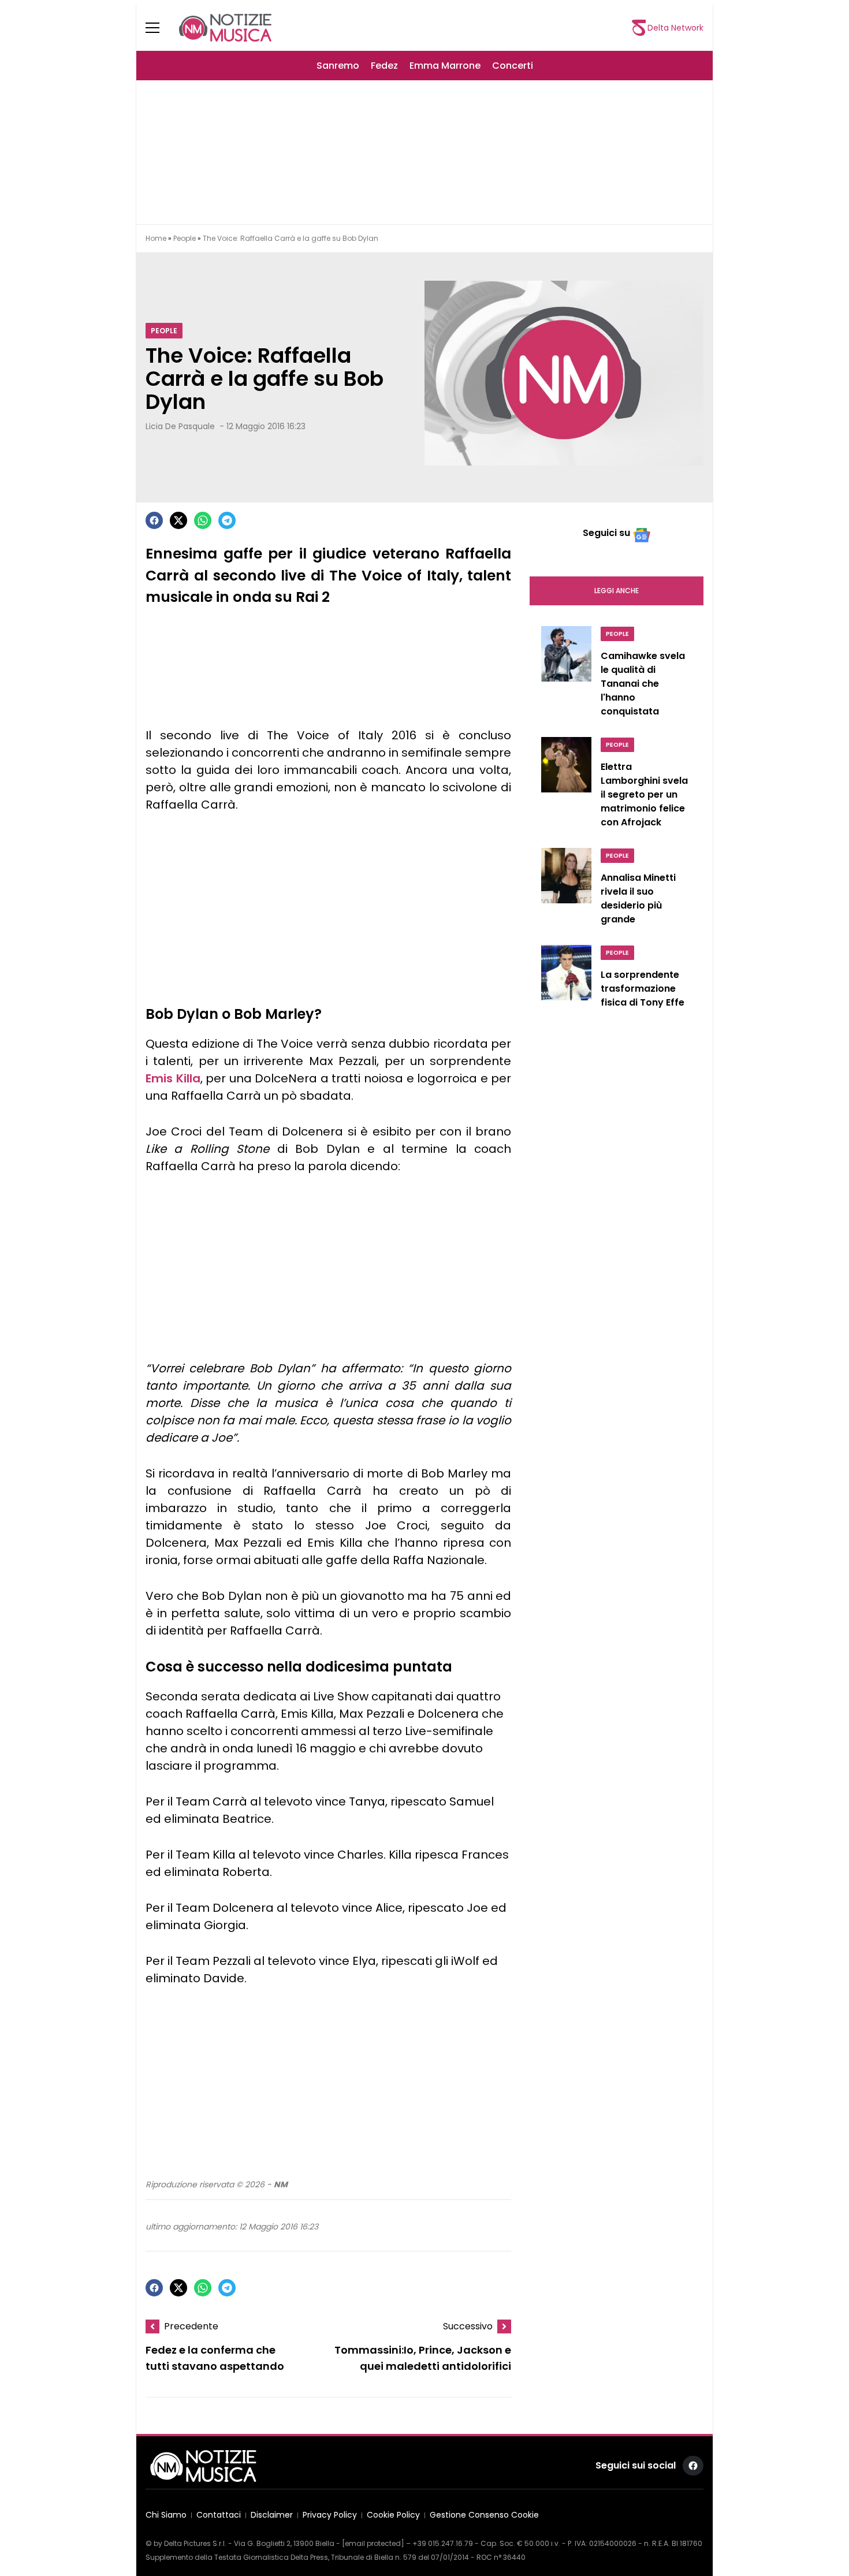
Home (156, 238)
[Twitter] (178, 520)
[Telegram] (227, 520)
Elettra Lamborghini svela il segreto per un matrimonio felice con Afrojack (644, 794)
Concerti (513, 66)
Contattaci (219, 2515)
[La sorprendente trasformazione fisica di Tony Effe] (566, 980)
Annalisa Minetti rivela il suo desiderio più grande (638, 898)
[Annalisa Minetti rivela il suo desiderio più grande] (566, 889)
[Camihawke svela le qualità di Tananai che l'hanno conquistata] (566, 675)
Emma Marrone (445, 66)
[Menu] (159, 28)
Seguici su (606, 533)
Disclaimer (272, 2515)
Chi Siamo (166, 2515)
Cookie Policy (393, 2515)
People (185, 238)
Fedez (384, 66)
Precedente (191, 2326)
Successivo (468, 2326)
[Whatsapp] (203, 520)
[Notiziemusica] (225, 28)
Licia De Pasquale (180, 426)
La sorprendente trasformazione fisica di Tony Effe (643, 989)
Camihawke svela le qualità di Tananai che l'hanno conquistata (643, 684)
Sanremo (338, 66)
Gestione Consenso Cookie (484, 2515)
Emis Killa (173, 1078)
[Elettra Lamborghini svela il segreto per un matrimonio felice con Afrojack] (566, 786)
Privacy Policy (330, 2515)
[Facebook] (154, 520)
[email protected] (373, 2543)
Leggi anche (617, 591)
